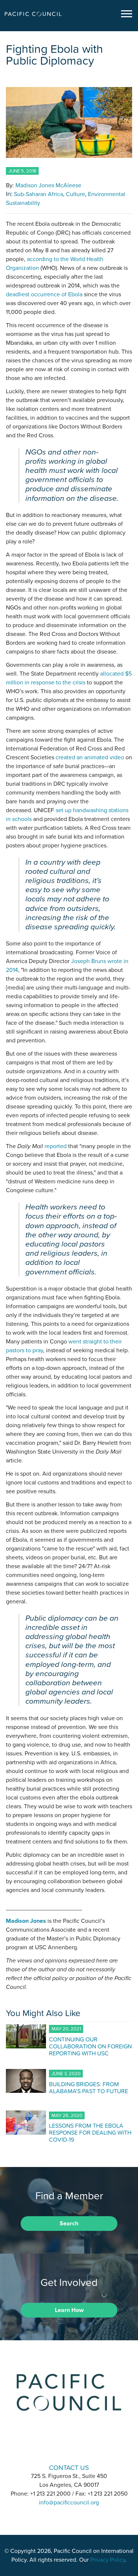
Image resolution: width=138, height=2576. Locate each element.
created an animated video (90, 757)
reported (56, 1146)
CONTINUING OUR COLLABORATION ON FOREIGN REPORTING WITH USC (90, 2046)
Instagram (69, 2447)
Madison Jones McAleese (48, 185)
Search (69, 2224)
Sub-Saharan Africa (38, 194)
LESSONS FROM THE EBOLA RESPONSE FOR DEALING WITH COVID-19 (90, 2132)
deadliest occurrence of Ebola (44, 294)
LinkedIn (50, 2447)
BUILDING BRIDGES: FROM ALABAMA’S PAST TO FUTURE (89, 2087)
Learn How (69, 2310)
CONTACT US (69, 2468)
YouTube (88, 2447)
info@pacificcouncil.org (69, 2503)
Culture (75, 194)
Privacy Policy (108, 2560)
